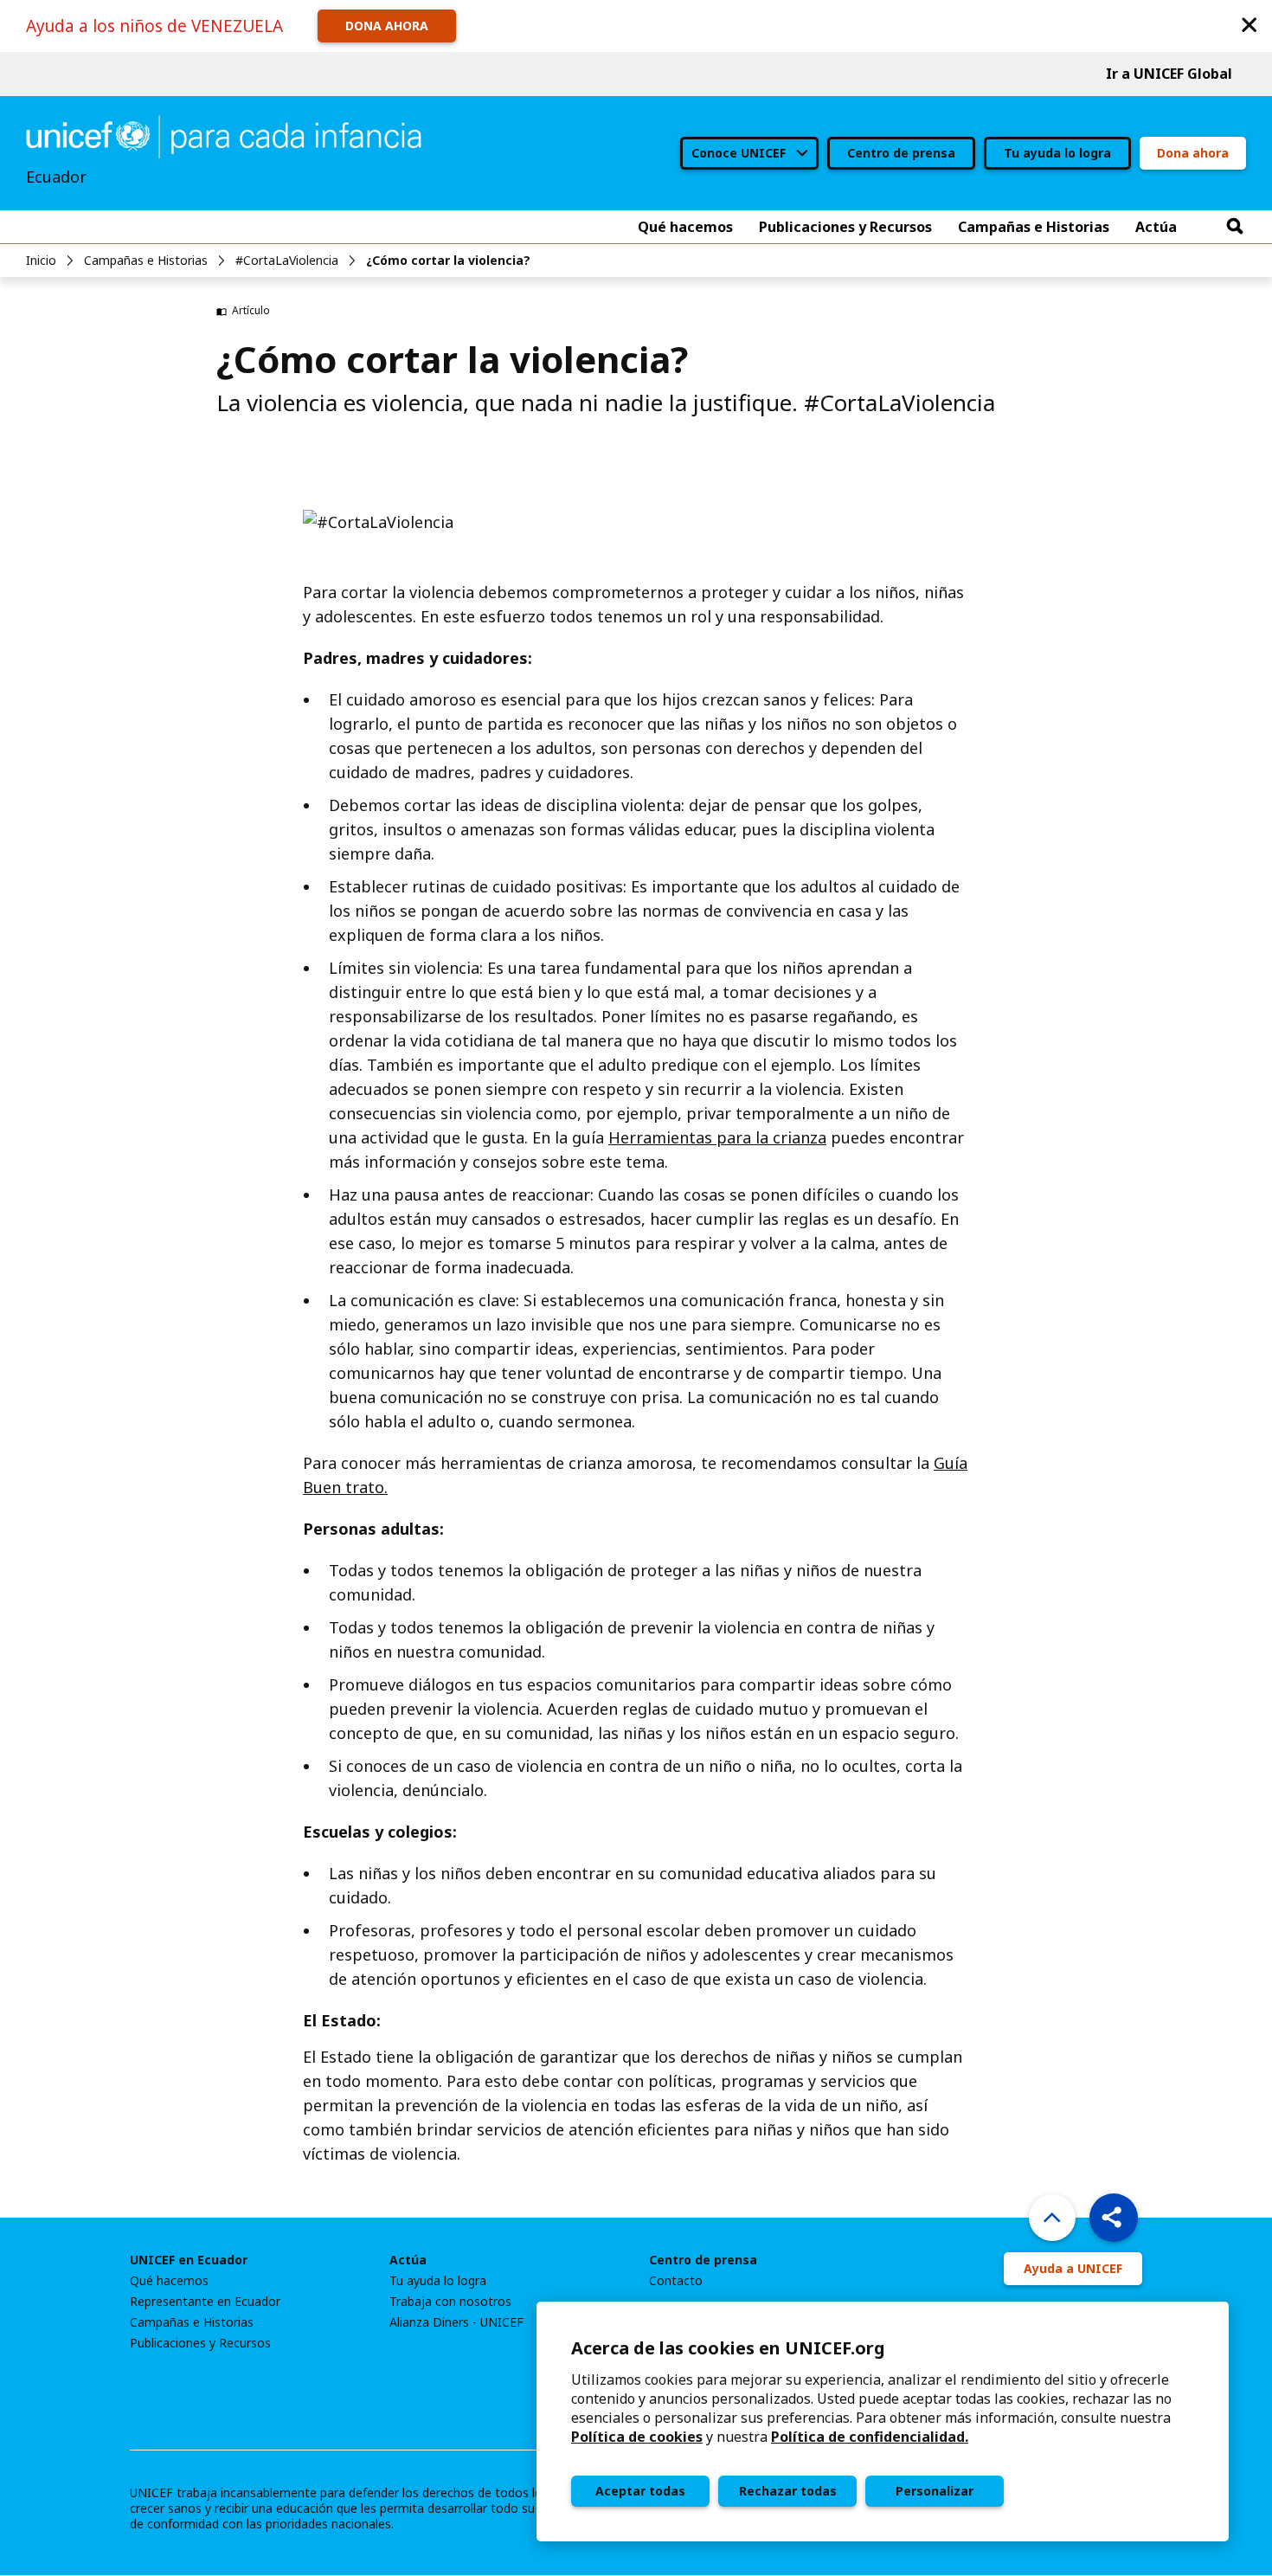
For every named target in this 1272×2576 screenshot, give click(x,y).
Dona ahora (1193, 153)
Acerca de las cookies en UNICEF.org (728, 2348)
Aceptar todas (640, 2491)
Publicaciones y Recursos (200, 2343)
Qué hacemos (169, 2281)
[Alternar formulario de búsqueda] (1235, 227)
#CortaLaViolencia (287, 260)
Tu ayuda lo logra (1057, 153)
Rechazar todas (788, 2491)
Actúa (408, 2260)
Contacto (676, 2281)
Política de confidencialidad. (870, 2437)
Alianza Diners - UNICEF (456, 2322)
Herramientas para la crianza (717, 1137)
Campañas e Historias (146, 260)
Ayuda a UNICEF (1073, 2268)
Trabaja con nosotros (450, 2302)
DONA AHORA (387, 26)
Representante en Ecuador (205, 2302)
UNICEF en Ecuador (189, 2260)
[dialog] (883, 2421)
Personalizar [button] (935, 2491)
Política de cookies (637, 2437)
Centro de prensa (901, 153)
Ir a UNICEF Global (1169, 74)
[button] (1250, 24)
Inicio (41, 260)
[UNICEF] (224, 135)
